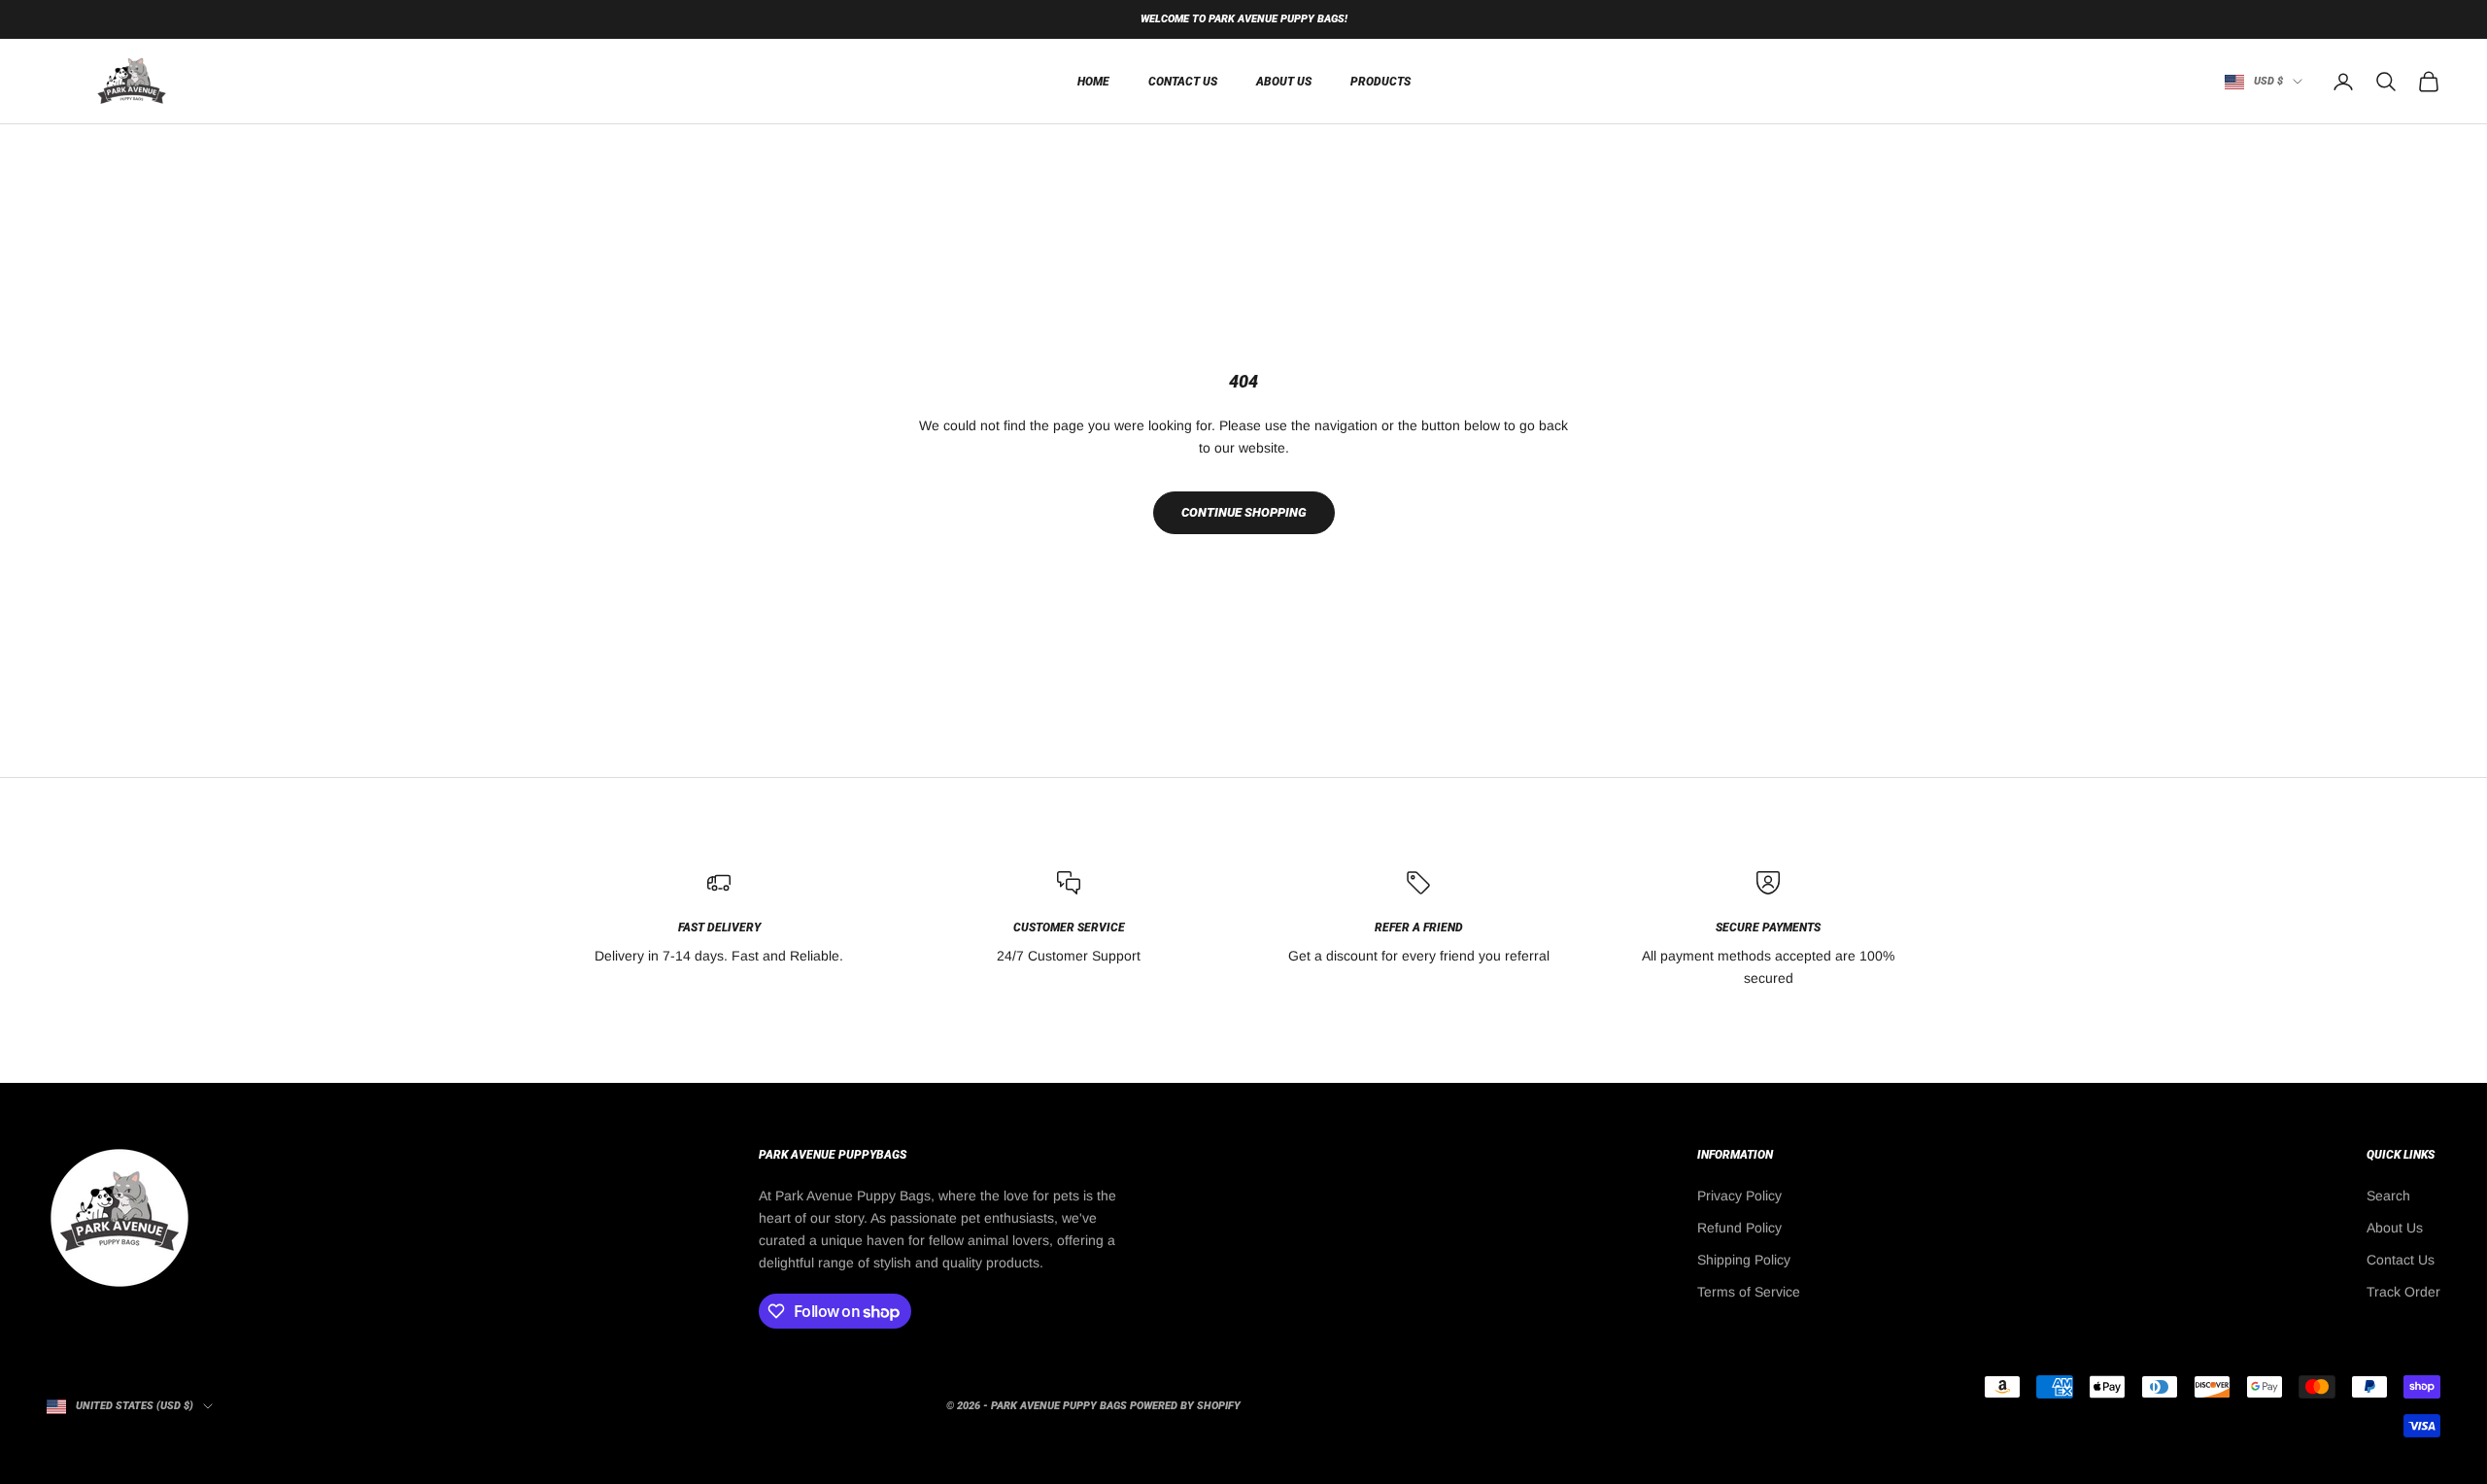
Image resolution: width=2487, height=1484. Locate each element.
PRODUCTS (1380, 82)
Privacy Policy (1739, 1196)
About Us (2395, 1228)
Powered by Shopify (1185, 1406)
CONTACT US (1183, 82)
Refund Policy (1739, 1228)
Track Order (2403, 1292)
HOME (1093, 82)
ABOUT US (1284, 82)
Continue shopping (1244, 512)
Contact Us (2401, 1260)
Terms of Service (1749, 1292)
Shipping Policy (1744, 1260)
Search (2388, 1196)
